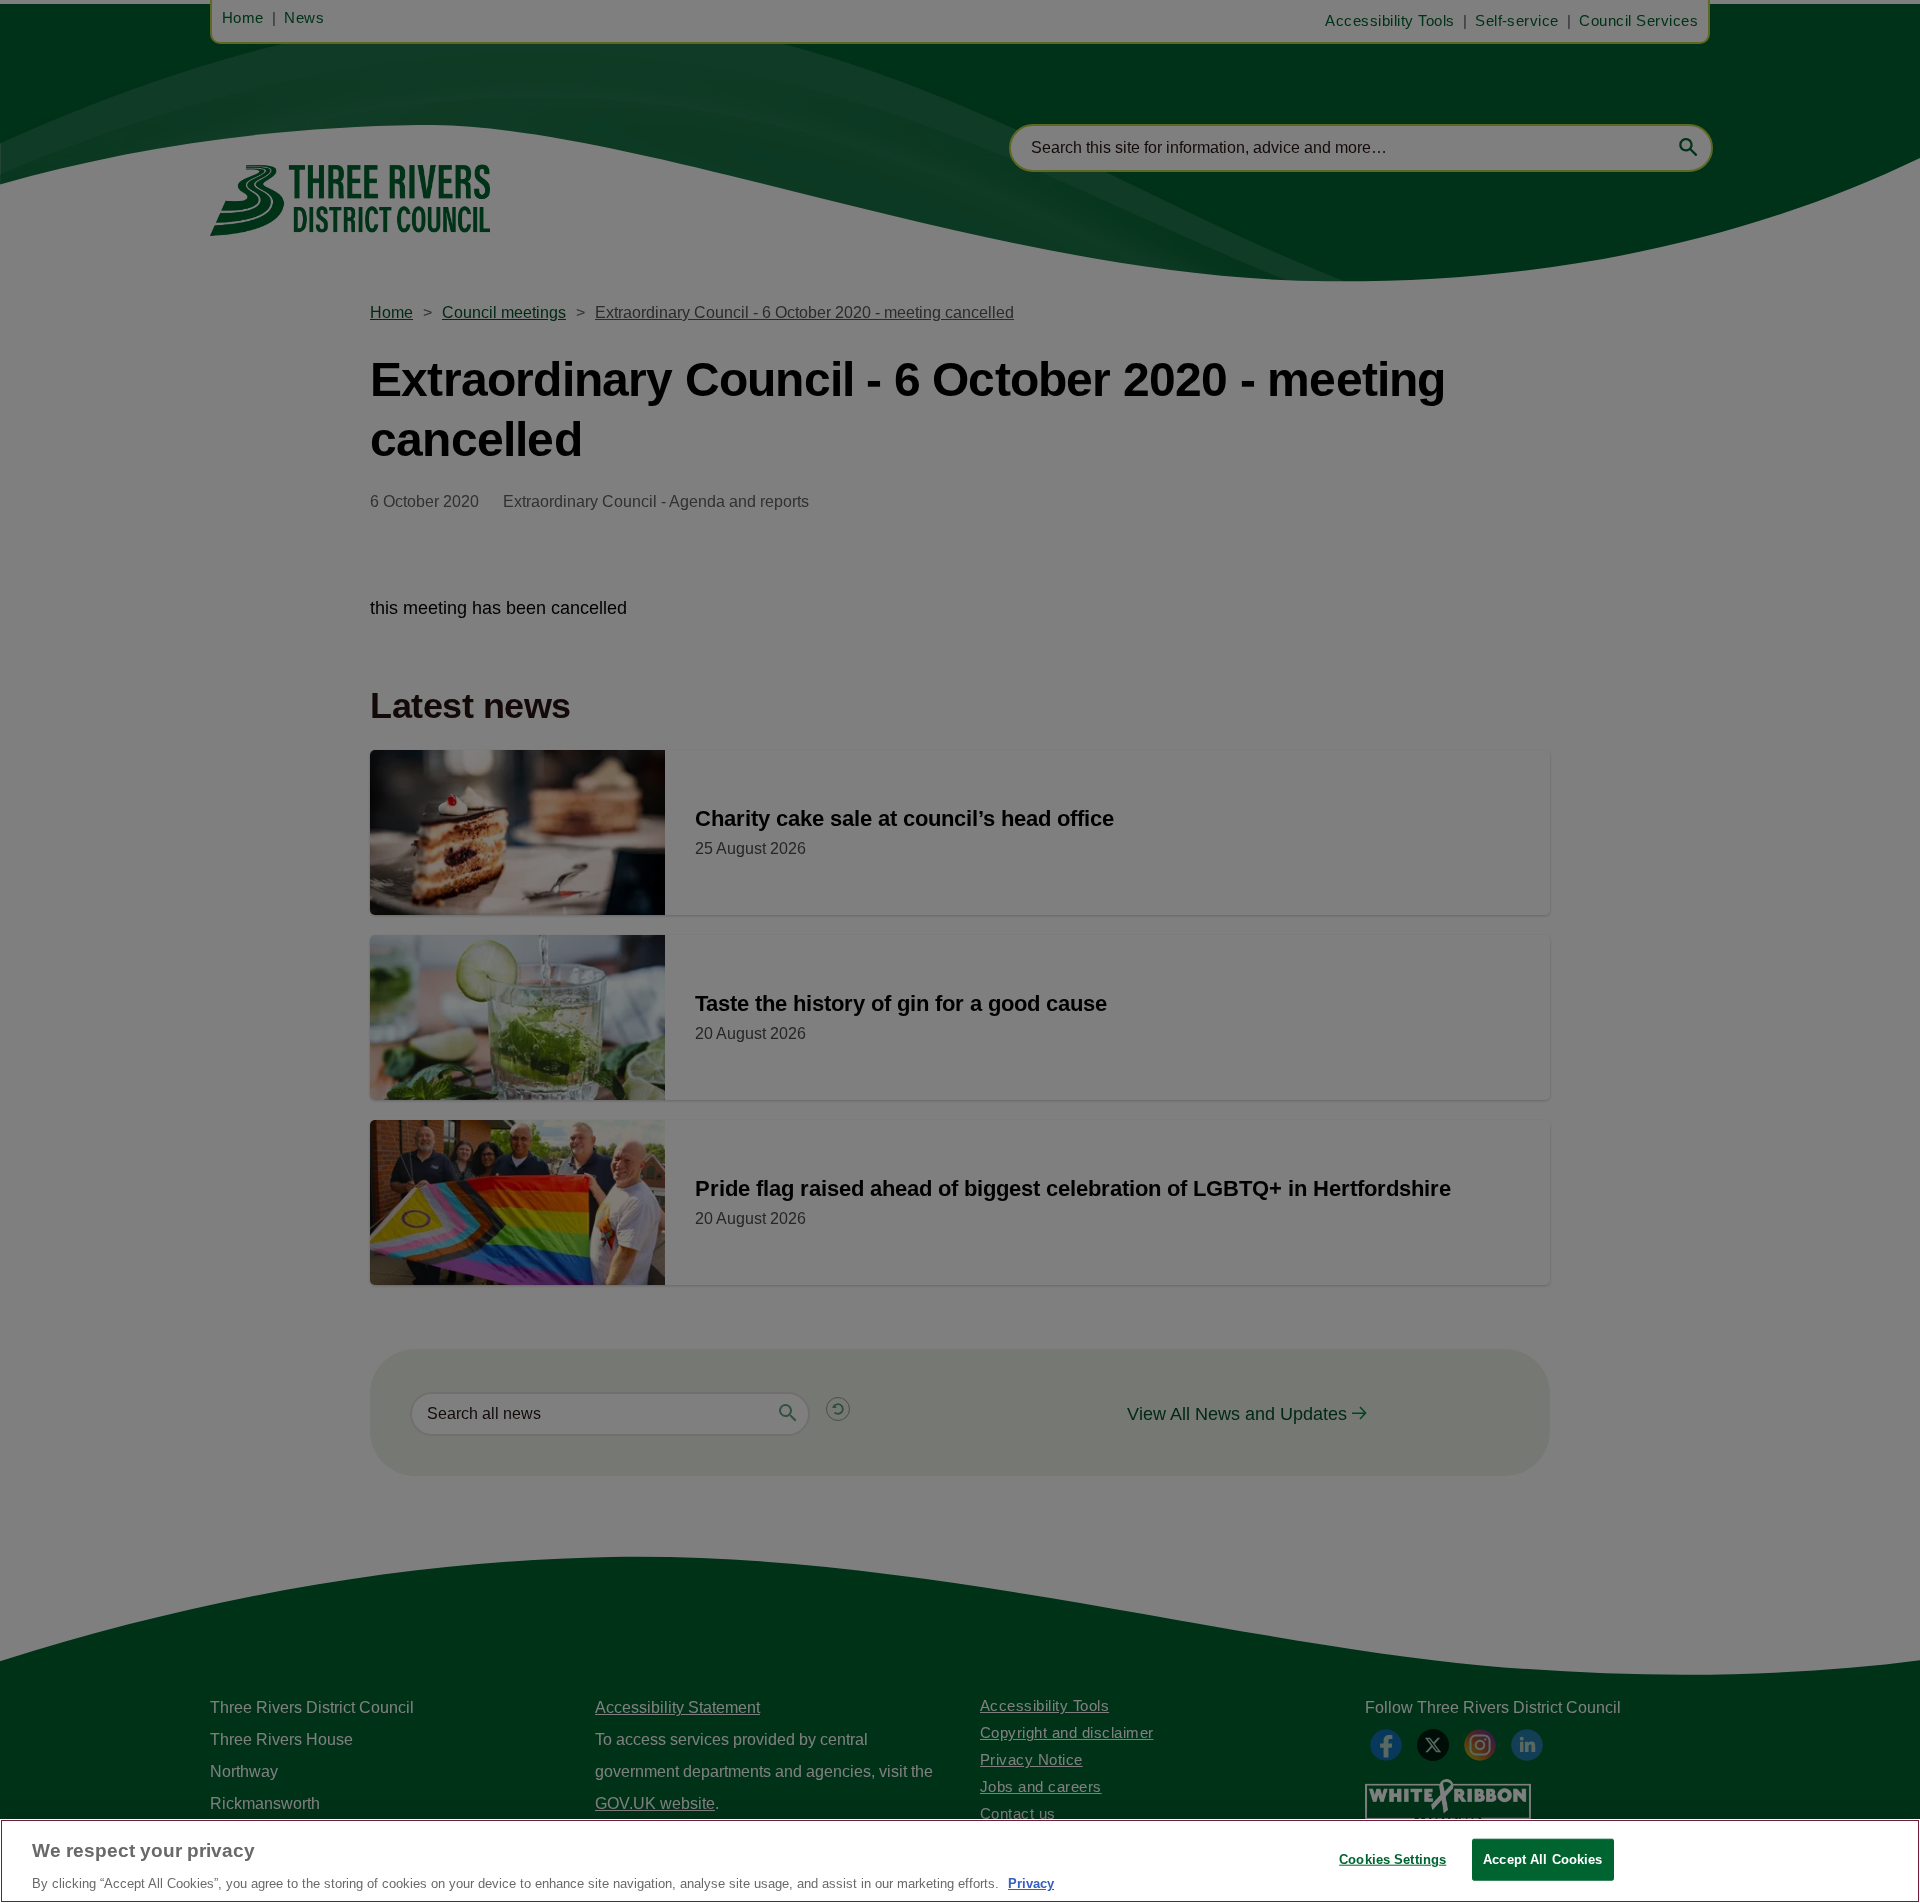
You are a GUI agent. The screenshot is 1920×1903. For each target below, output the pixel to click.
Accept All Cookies (1542, 1858)
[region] (960, 1861)
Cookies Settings (1392, 1858)
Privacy (1031, 1882)
